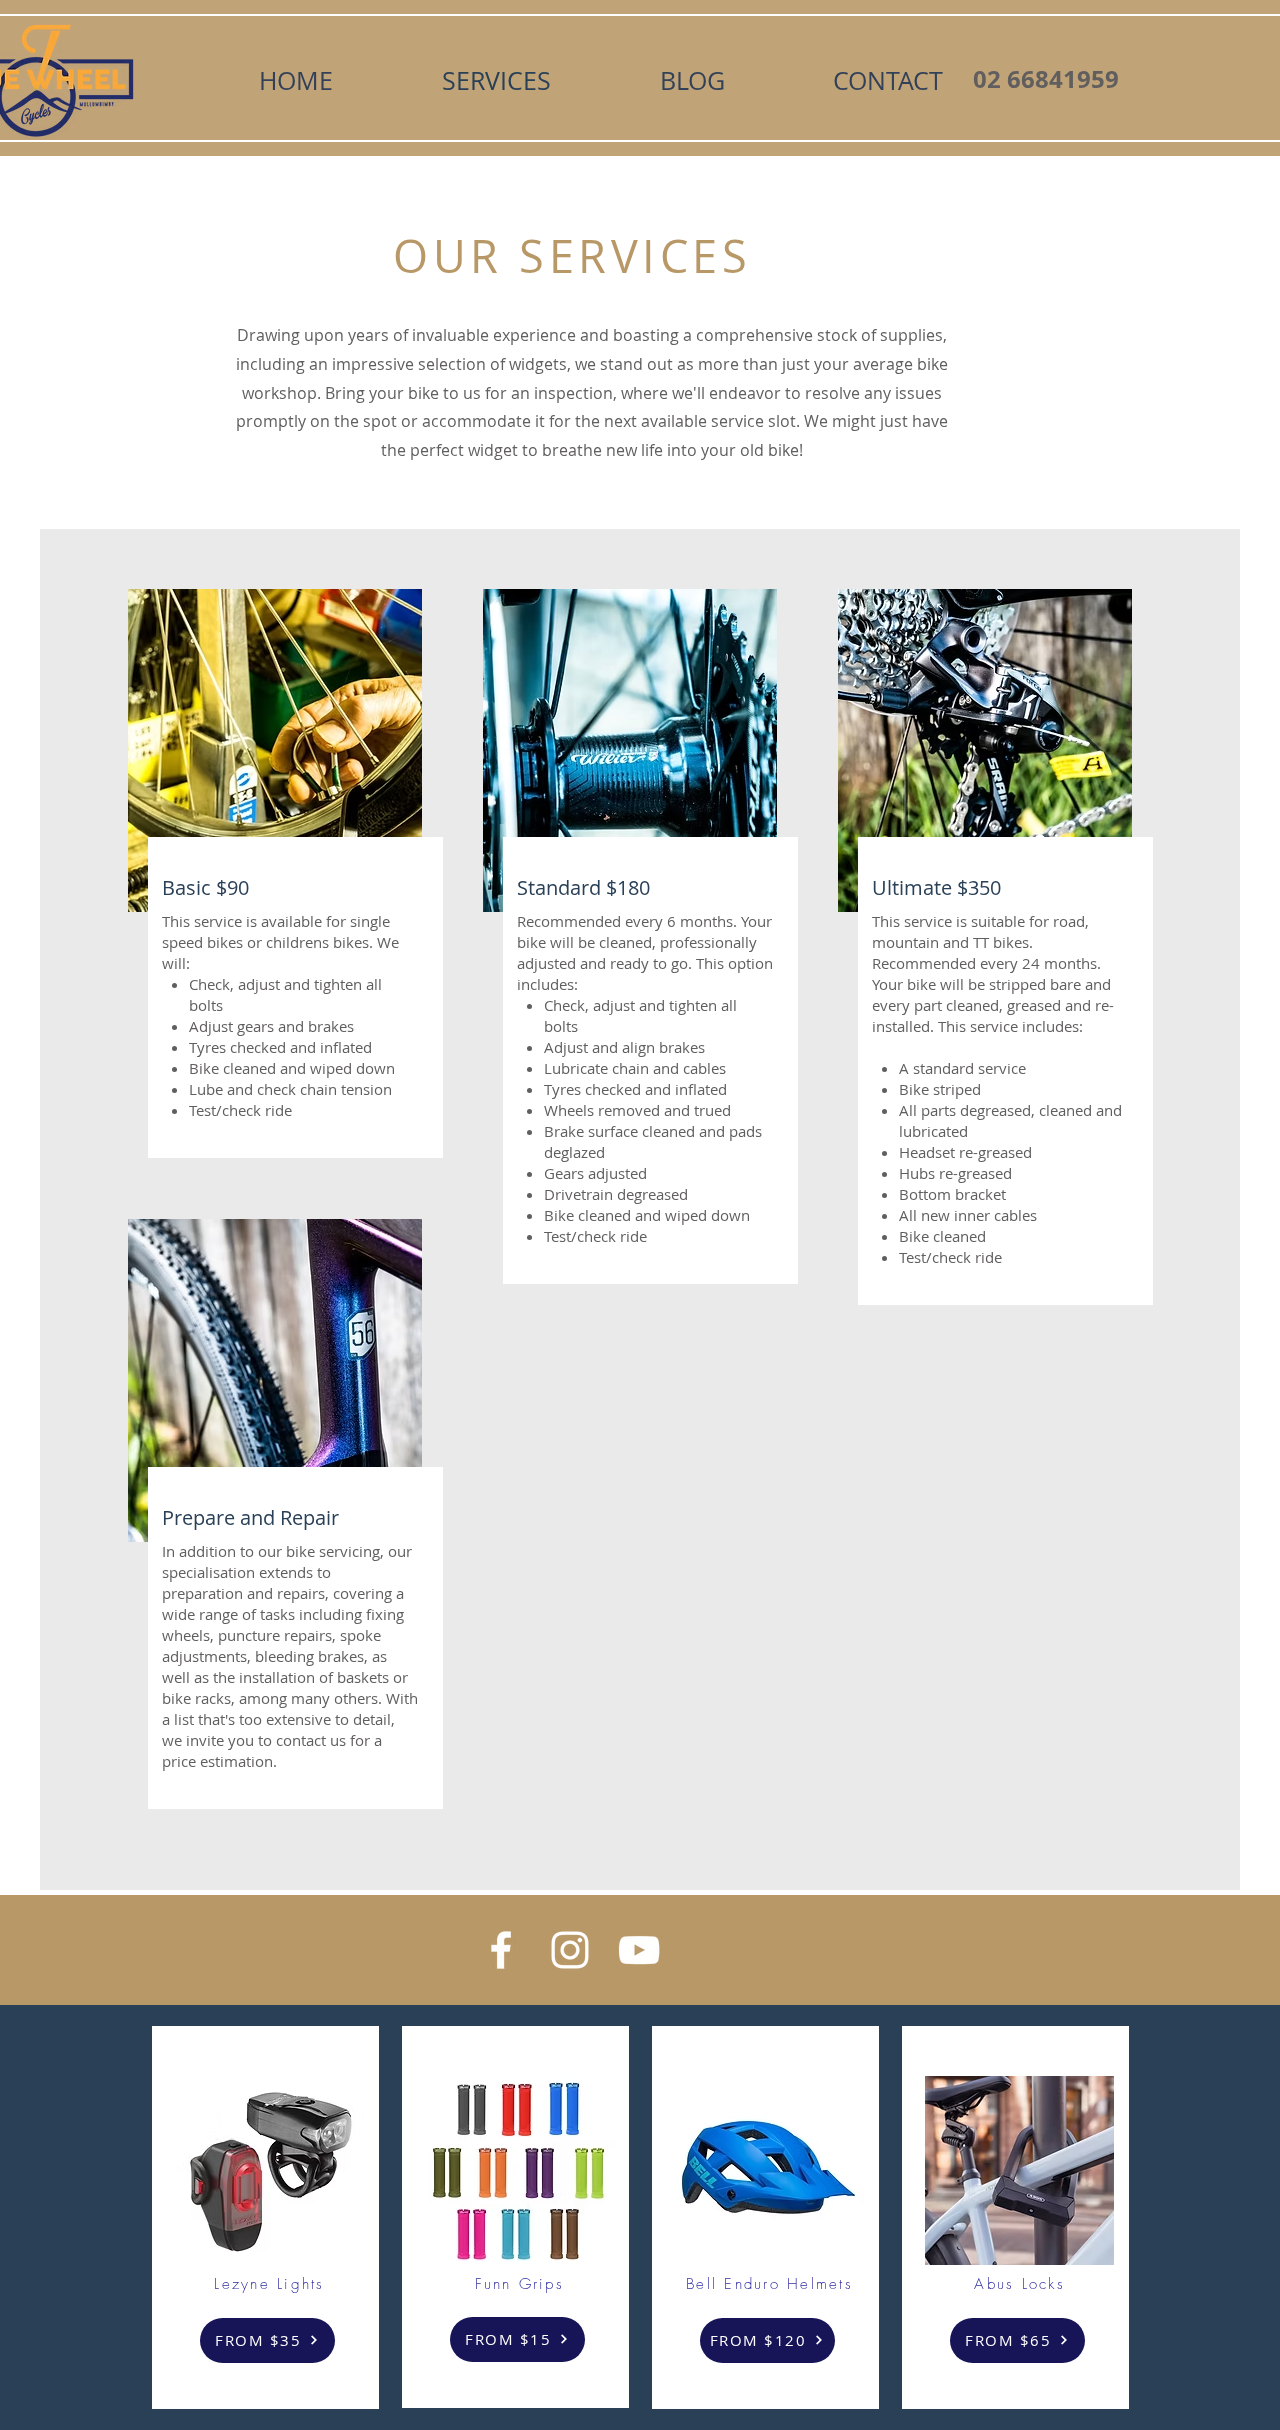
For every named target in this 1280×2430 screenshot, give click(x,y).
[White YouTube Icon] (639, 1950)
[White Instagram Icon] (570, 1950)
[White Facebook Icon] (501, 1950)
